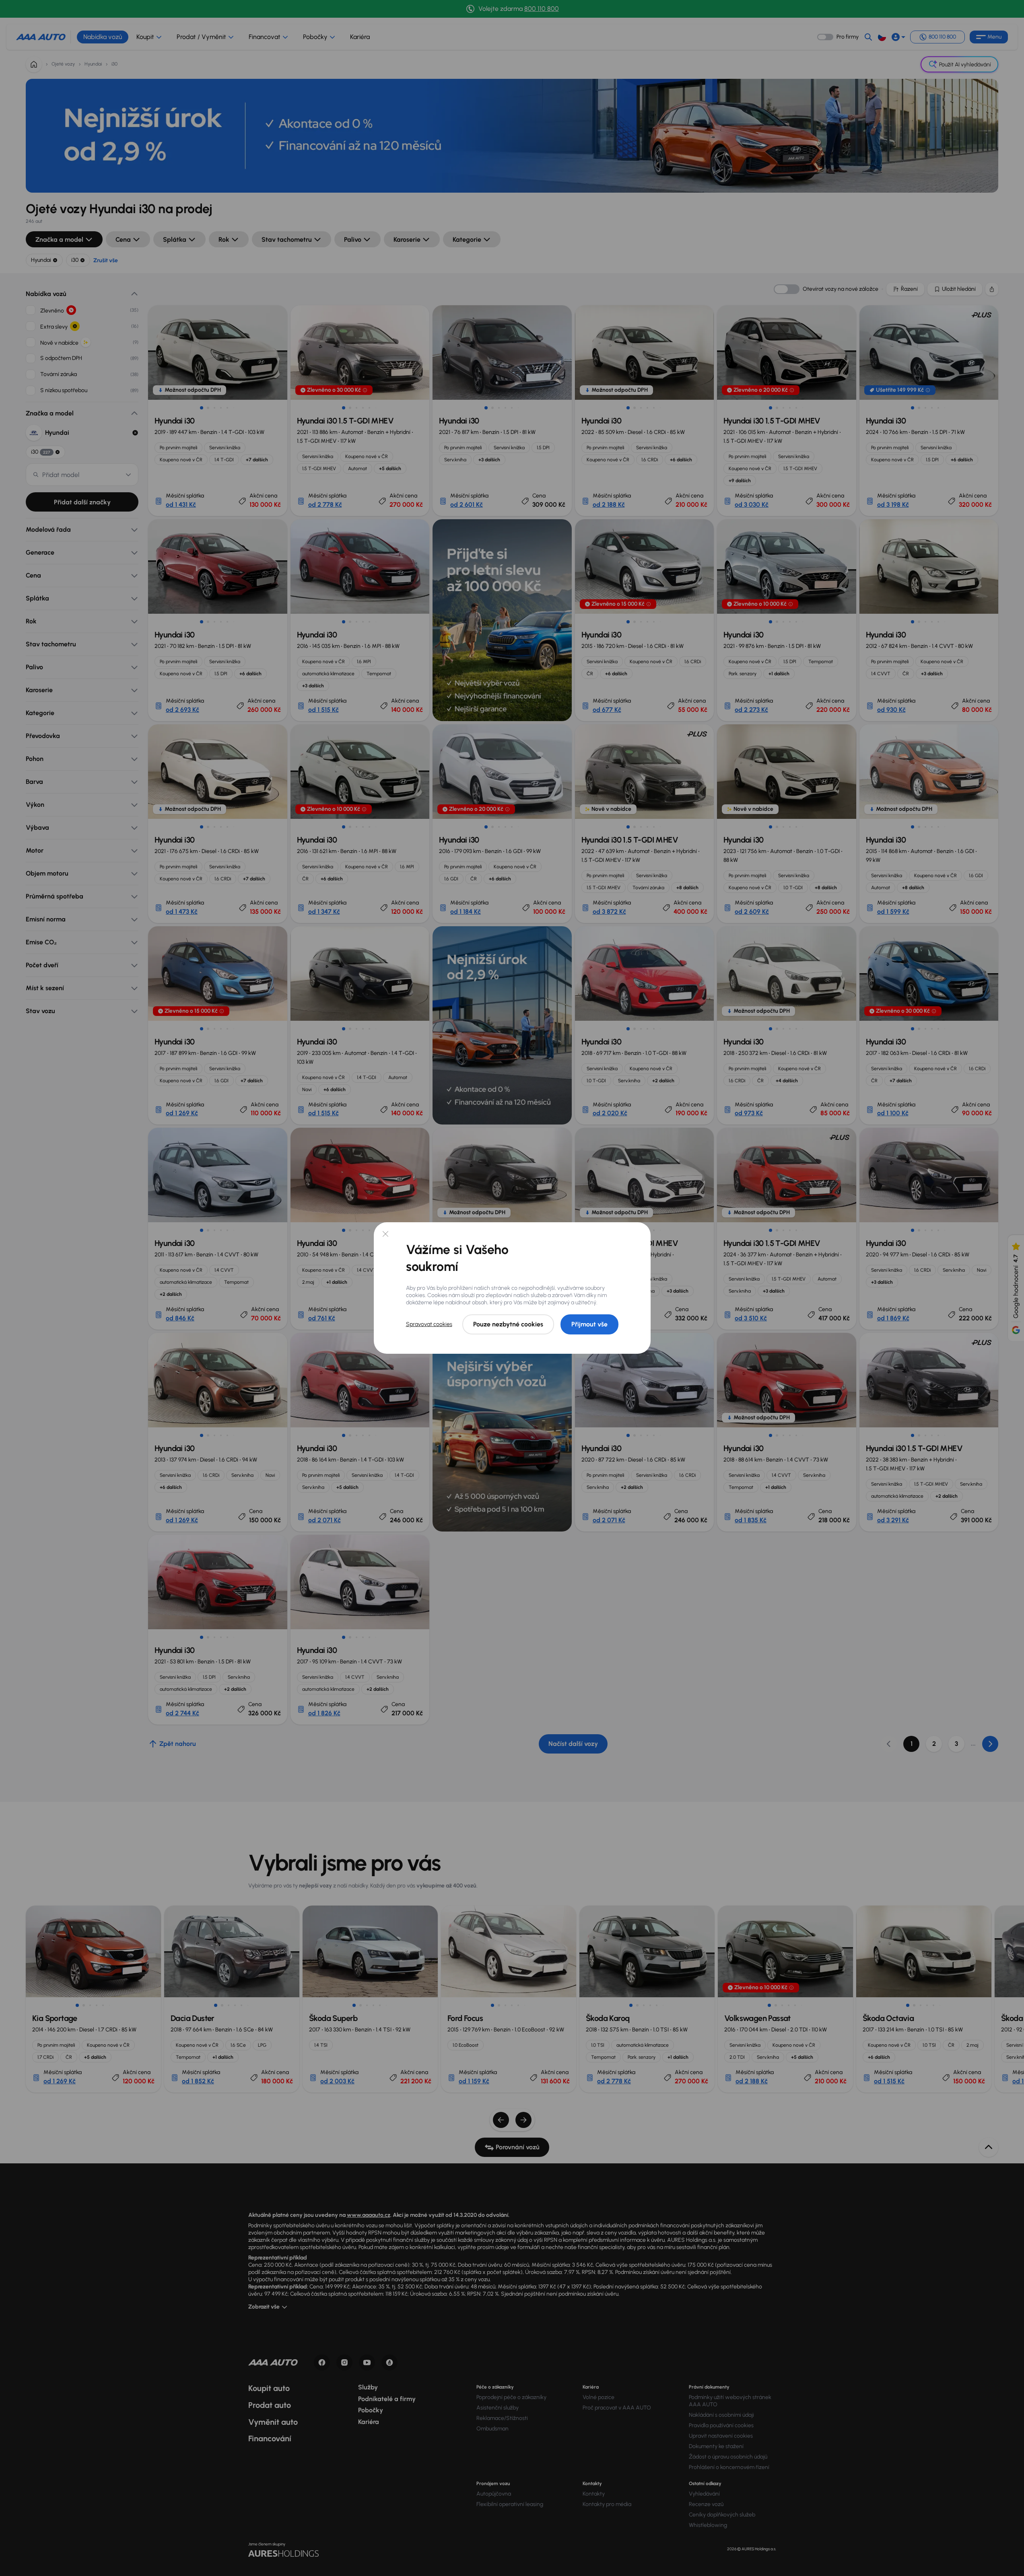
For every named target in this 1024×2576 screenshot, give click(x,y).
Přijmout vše (589, 1324)
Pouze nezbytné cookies (508, 1324)
